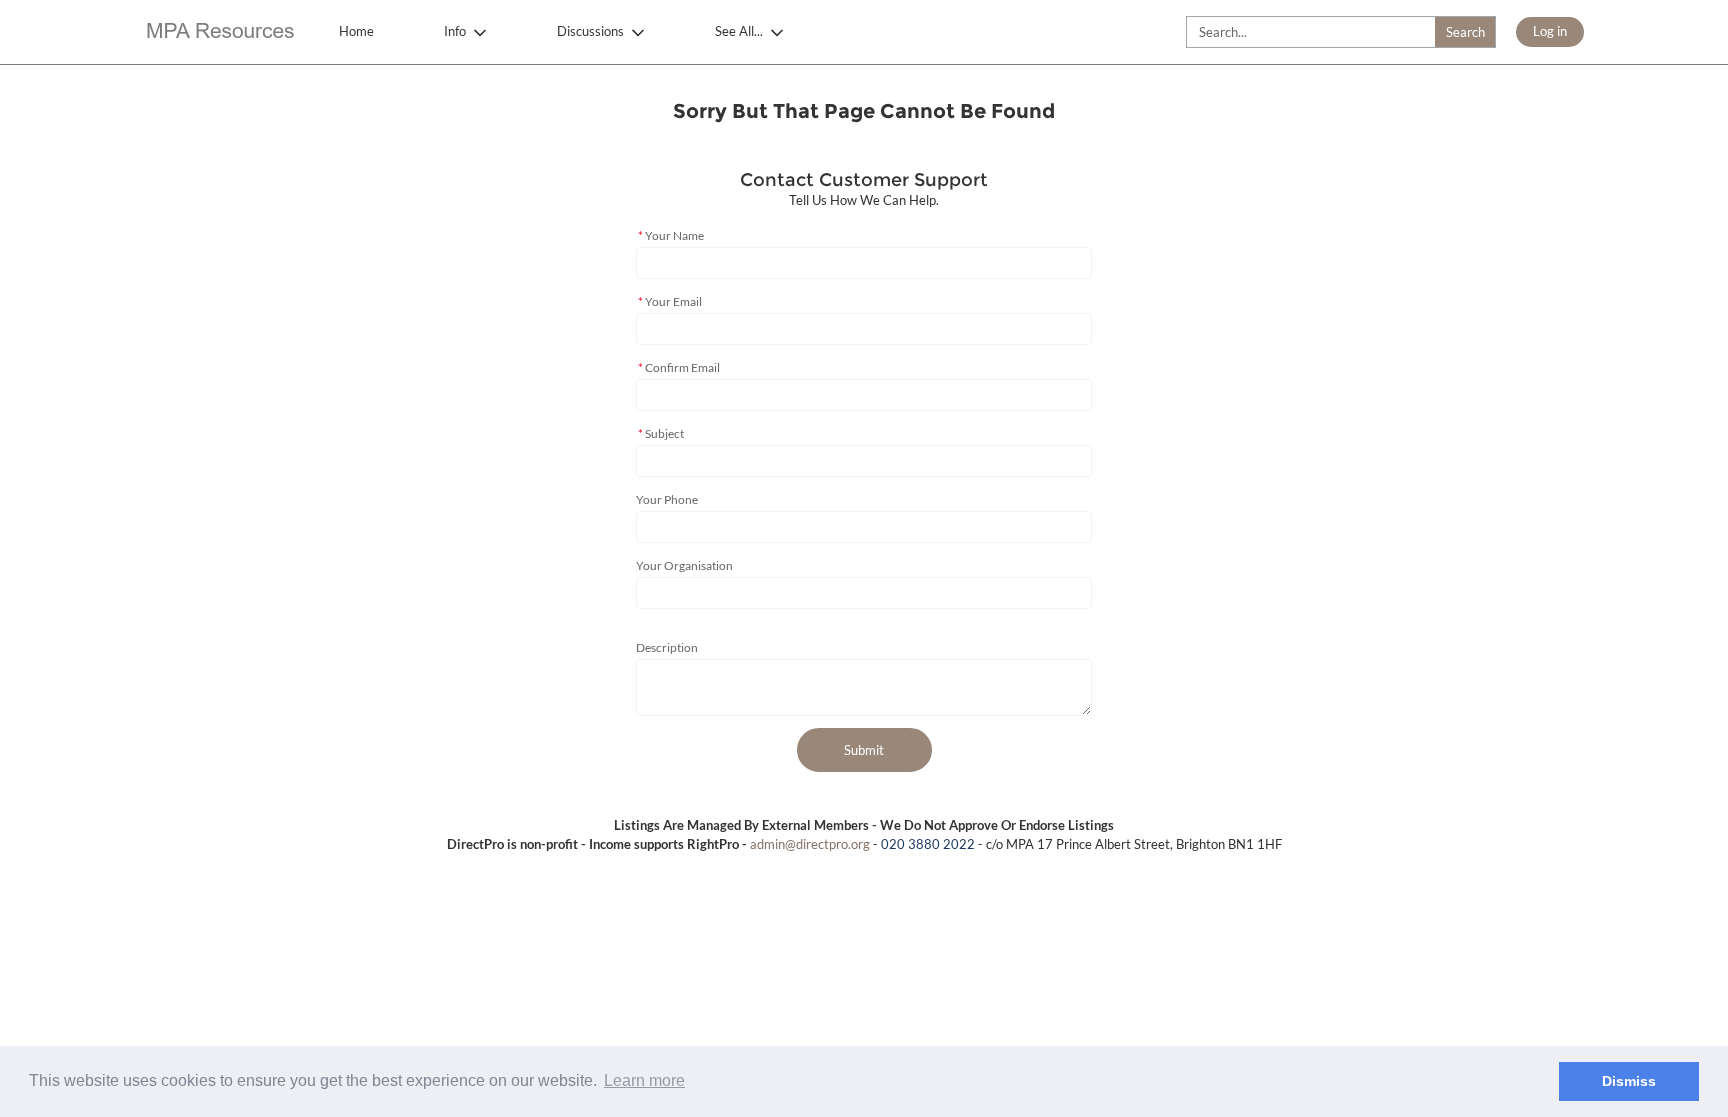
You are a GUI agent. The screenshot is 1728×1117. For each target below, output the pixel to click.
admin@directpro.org (810, 844)
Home (356, 31)
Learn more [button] (644, 1080)
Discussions (590, 31)
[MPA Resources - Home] (219, 32)
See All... (739, 31)
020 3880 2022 (928, 844)
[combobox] (1341, 32)
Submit (864, 750)
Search (1465, 32)
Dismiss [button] (1629, 1081)
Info (455, 31)
